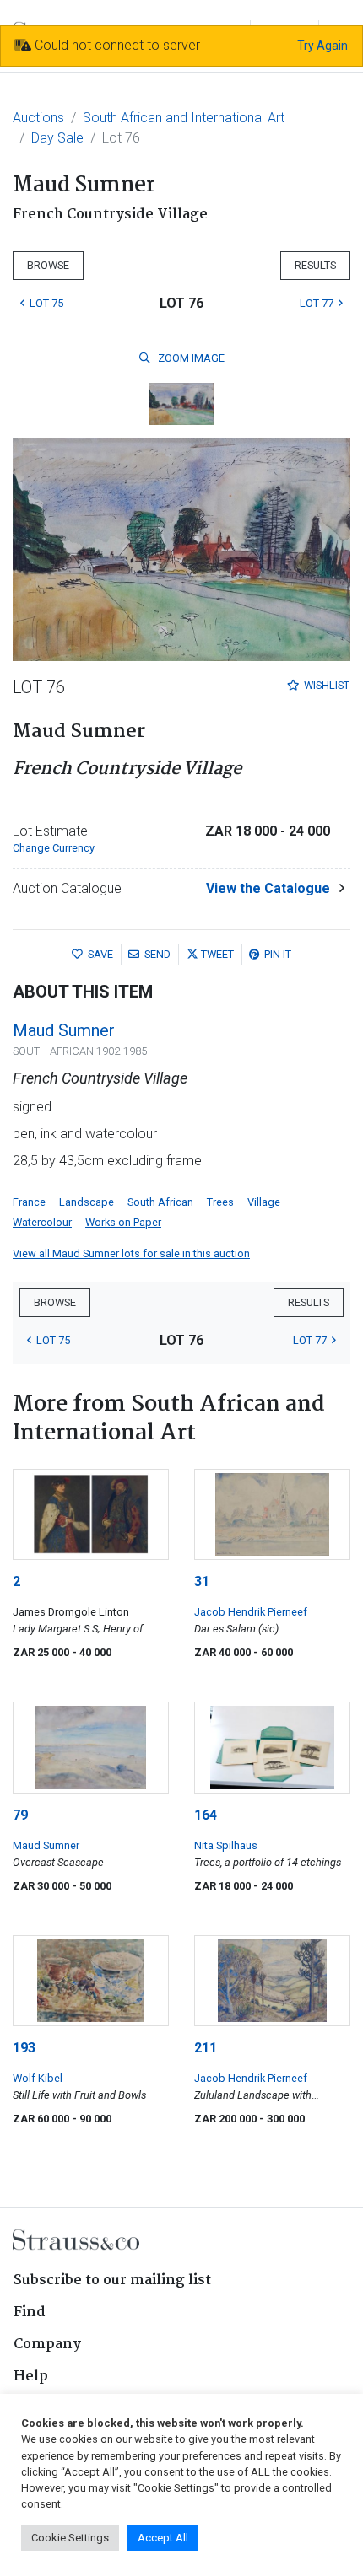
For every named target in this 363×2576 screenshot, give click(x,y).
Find (30, 2312)
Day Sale (57, 138)
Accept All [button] (163, 2538)
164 (206, 1815)
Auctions (38, 118)
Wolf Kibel (38, 2078)
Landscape (87, 1202)
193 (24, 2048)
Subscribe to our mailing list (112, 2280)
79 (20, 1815)
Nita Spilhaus (226, 1845)
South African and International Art (184, 118)
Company (47, 2345)
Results (315, 265)
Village (264, 1202)
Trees (220, 1202)
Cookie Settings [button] (70, 2538)
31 (202, 1581)
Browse (48, 265)
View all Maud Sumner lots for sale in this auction (131, 1253)
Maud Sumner (64, 1030)
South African (160, 1202)
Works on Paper (123, 1222)
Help (31, 2377)
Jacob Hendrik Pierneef (251, 1612)
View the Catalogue (268, 888)
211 (206, 2048)
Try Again (322, 46)
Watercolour (42, 1222)
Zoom (190, 358)
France (29, 1202)
